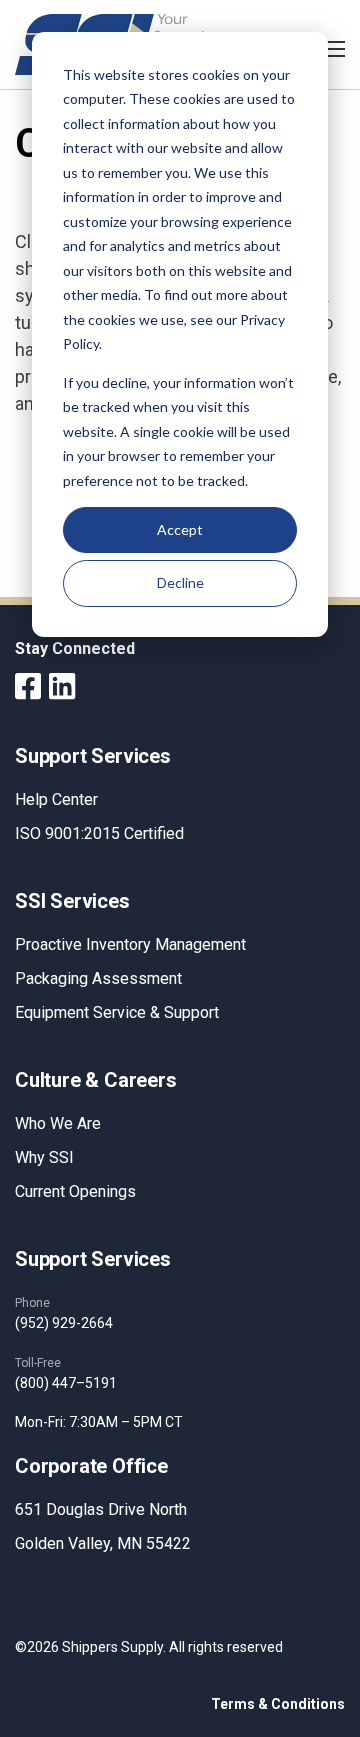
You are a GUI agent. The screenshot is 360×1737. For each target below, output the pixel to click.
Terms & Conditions (278, 1704)
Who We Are (58, 1123)
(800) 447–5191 (66, 1383)
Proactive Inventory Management (130, 944)
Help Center (56, 799)
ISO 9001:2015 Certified (99, 833)
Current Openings (75, 1191)
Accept (180, 529)
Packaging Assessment (98, 978)
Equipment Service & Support (117, 1012)
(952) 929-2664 (64, 1323)
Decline (180, 582)
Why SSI (44, 1157)
